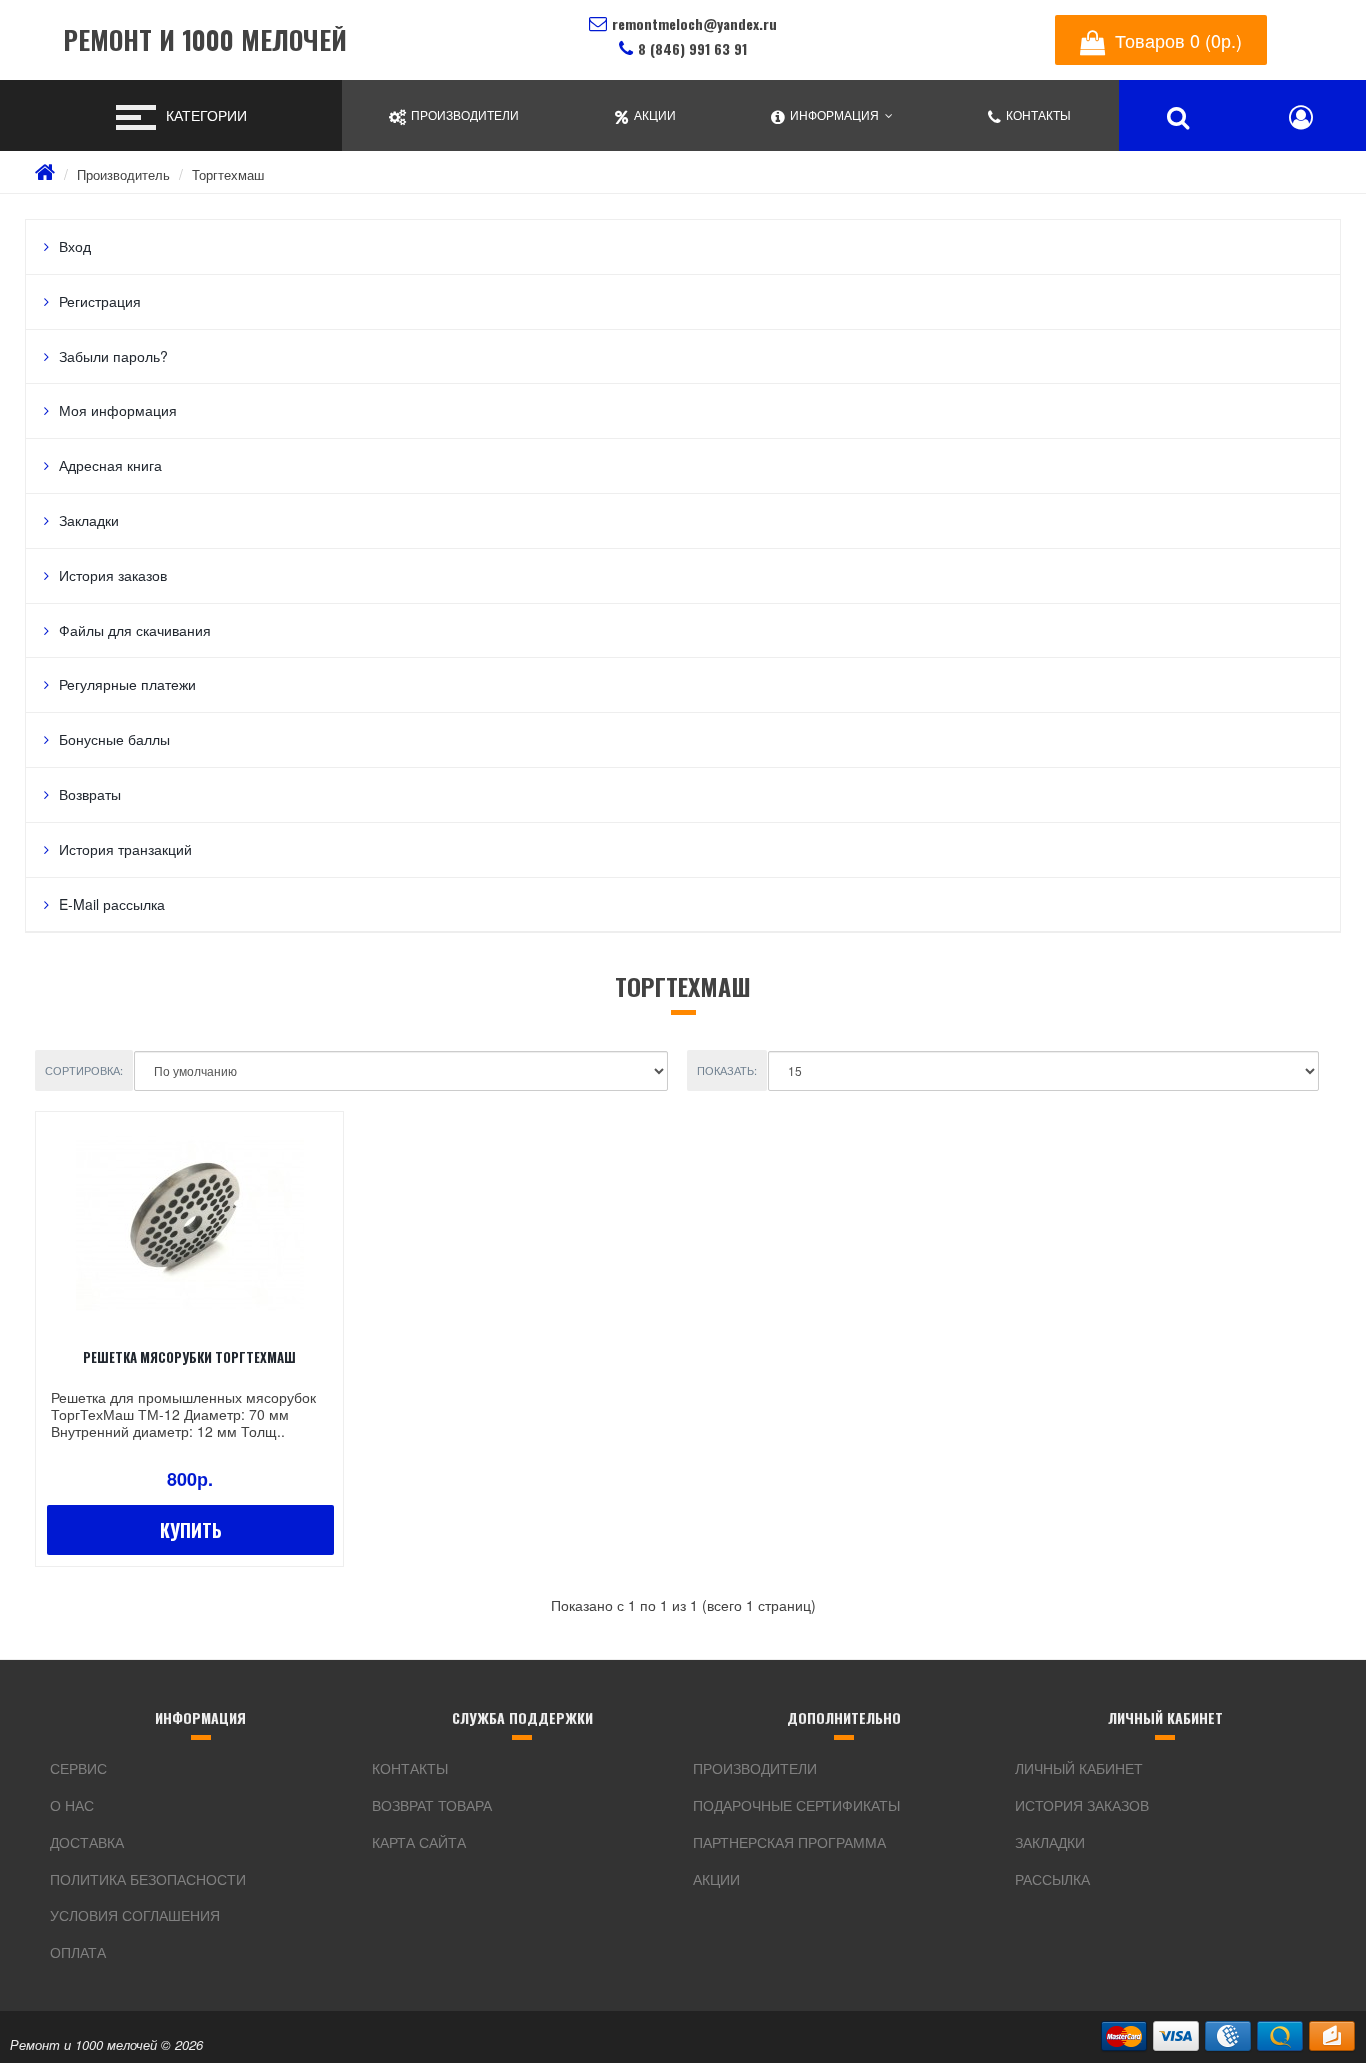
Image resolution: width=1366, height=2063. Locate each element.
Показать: (727, 1070)
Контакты (410, 1768)
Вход (75, 246)
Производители (755, 1768)
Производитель (123, 174)
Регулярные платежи (127, 684)
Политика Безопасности (148, 1879)
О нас (72, 1805)
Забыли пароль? (113, 356)
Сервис (78, 1768)
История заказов (113, 575)
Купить (191, 1530)
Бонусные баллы (114, 739)
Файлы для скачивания (135, 630)
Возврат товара (432, 1805)
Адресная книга (110, 465)
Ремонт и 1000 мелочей (205, 40)
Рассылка (1052, 1879)
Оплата (78, 1952)
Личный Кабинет (1079, 1768)
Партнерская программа (789, 1842)
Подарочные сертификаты (796, 1805)
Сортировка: (84, 1070)
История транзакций (125, 849)
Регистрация (100, 301)
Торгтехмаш (228, 174)
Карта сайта (419, 1842)
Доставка (87, 1842)
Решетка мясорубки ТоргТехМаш (189, 1357)
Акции (716, 1879)
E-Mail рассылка (112, 904)
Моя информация (118, 410)
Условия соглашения (135, 1915)
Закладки (89, 520)
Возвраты (90, 794)
